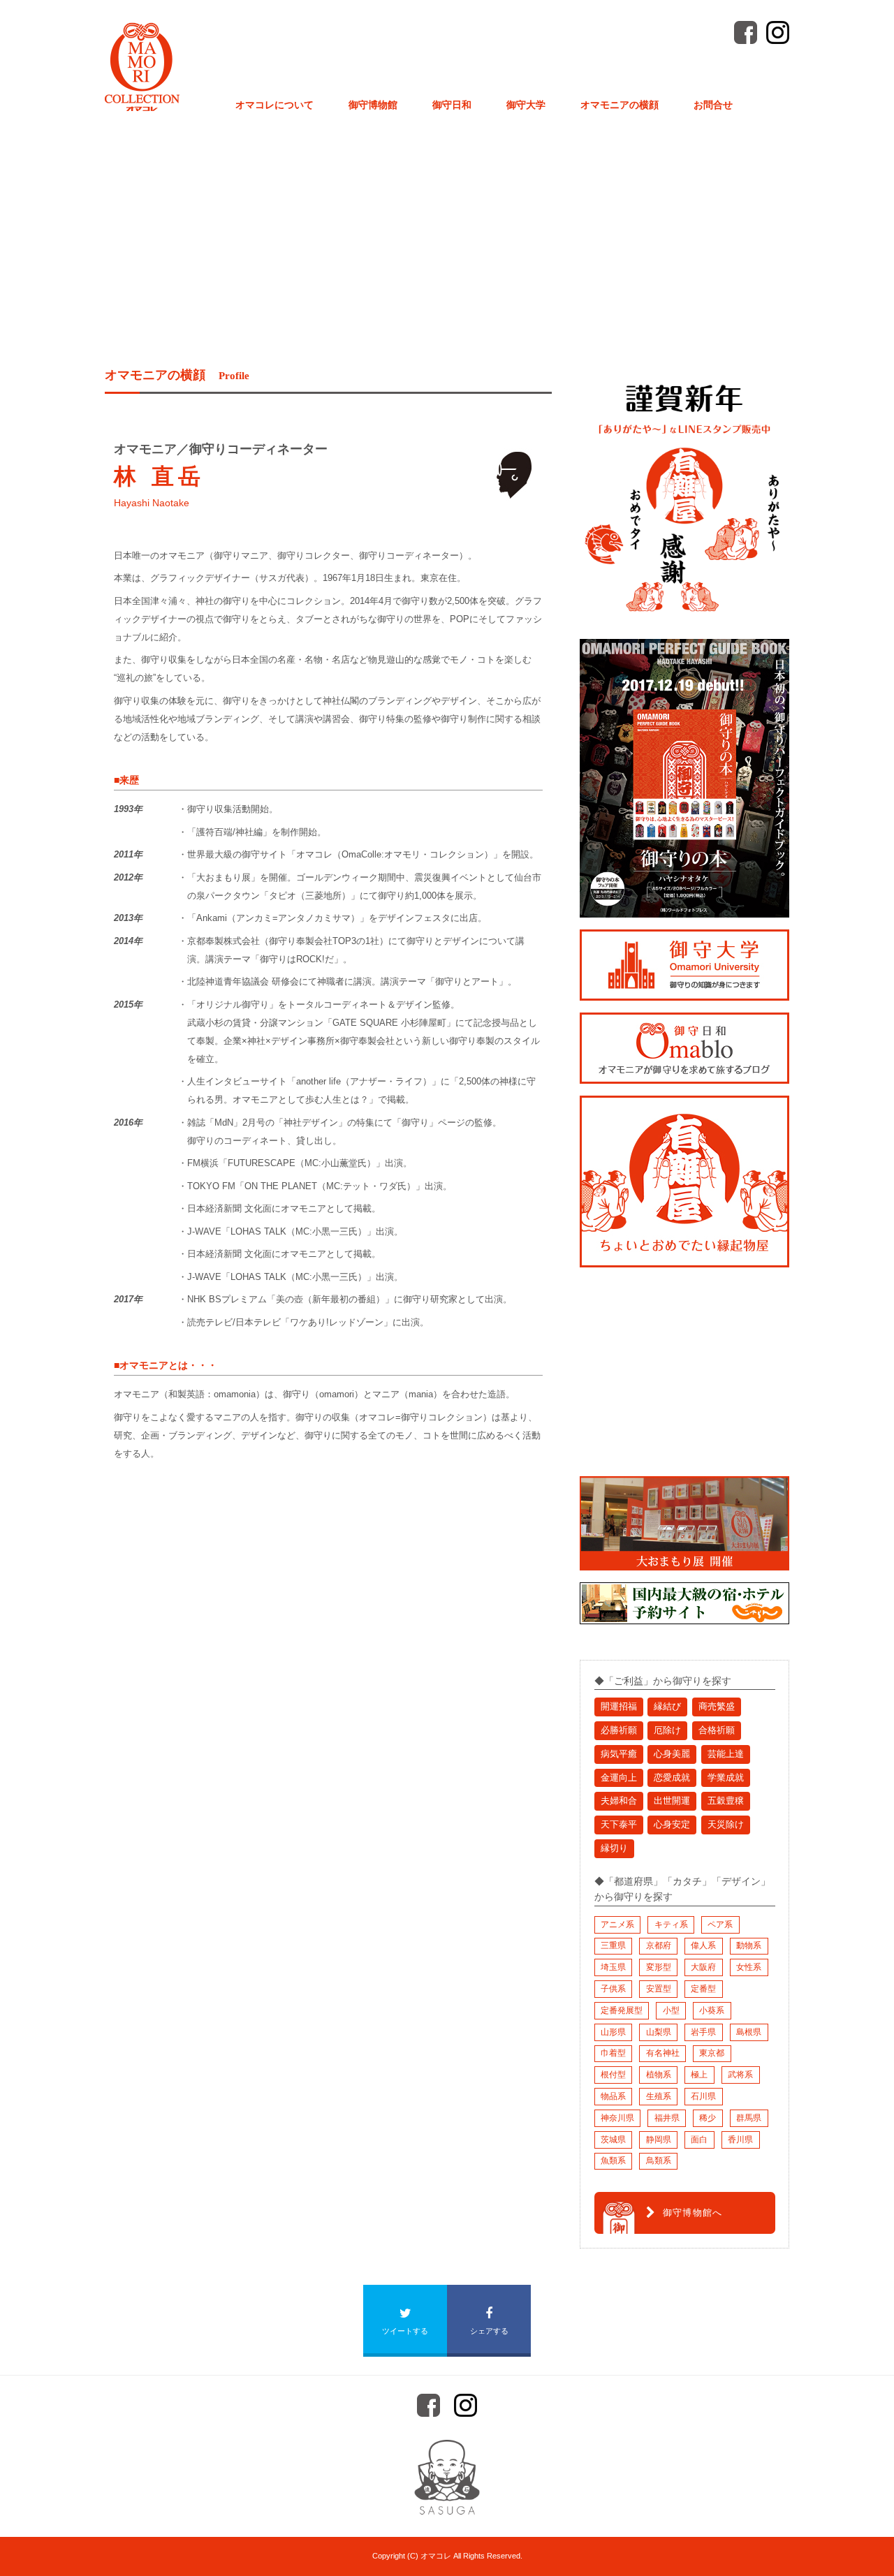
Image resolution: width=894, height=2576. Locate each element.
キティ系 (671, 1924)
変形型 (659, 1967)
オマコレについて (274, 105)
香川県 (740, 2140)
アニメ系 (617, 1924)
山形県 (613, 2032)
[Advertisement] (447, 219)
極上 (699, 2075)
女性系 (749, 1967)
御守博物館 (373, 105)
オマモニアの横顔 (620, 105)
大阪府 (703, 1967)
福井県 (667, 2118)
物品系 (613, 2096)
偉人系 (703, 1945)
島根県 (749, 2032)
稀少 (708, 2118)
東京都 (712, 2053)
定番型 (703, 1989)
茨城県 (613, 2140)
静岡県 (659, 2140)
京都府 (659, 1945)
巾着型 (613, 2053)
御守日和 (452, 105)
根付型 (613, 2075)
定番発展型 (622, 2010)
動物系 (749, 1945)
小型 (671, 2010)
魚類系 (613, 2161)
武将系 (740, 2075)
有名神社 (663, 2053)
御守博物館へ (693, 2213)
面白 (699, 2140)
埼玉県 (613, 1967)
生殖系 (659, 2096)
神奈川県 (617, 2118)
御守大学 (526, 105)
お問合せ (713, 105)
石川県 (703, 2096)
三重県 (613, 1945)
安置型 (659, 1989)
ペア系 (720, 1924)
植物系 (659, 2075)
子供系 (613, 1989)
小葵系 (712, 2010)
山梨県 (659, 2032)
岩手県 (703, 2032)
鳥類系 (659, 2161)
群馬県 (749, 2118)
